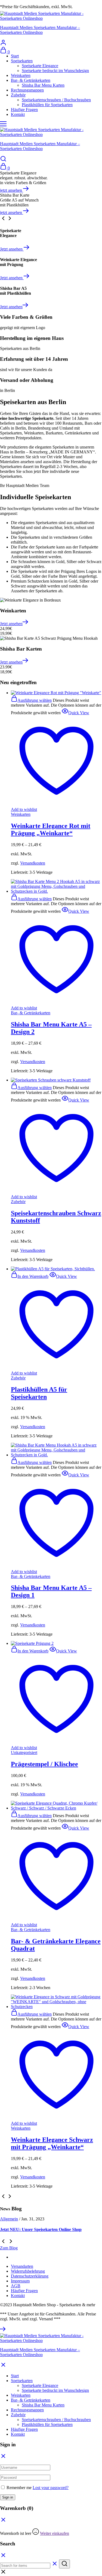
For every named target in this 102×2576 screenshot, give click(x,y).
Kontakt (18, 114)
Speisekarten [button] (22, 61)
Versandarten (22, 2266)
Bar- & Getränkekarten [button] (31, 80)
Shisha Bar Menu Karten (43, 85)
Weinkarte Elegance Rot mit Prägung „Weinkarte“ (51, 829)
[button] (30, 1276)
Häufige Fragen (24, 110)
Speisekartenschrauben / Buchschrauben (56, 100)
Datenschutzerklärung (30, 2276)
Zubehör (18, 1202)
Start (15, 56)
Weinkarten (21, 75)
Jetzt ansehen (12, 249)
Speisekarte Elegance (40, 66)
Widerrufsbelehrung (28, 2271)
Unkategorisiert (24, 1752)
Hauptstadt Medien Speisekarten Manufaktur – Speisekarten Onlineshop (40, 30)
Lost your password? (51, 2488)
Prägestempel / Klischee (44, 1764)
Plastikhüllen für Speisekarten (47, 105)
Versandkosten (33, 863)
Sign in (8, 2497)
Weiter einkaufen (55, 2533)
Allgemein (9, 2219)
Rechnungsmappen (27, 90)
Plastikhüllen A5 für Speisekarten (39, 1393)
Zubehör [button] (18, 95)
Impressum (20, 2281)
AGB (16, 2286)
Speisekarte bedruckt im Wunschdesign (55, 71)
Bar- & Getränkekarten (31, 1013)
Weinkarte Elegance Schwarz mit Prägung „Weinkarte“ (52, 2143)
